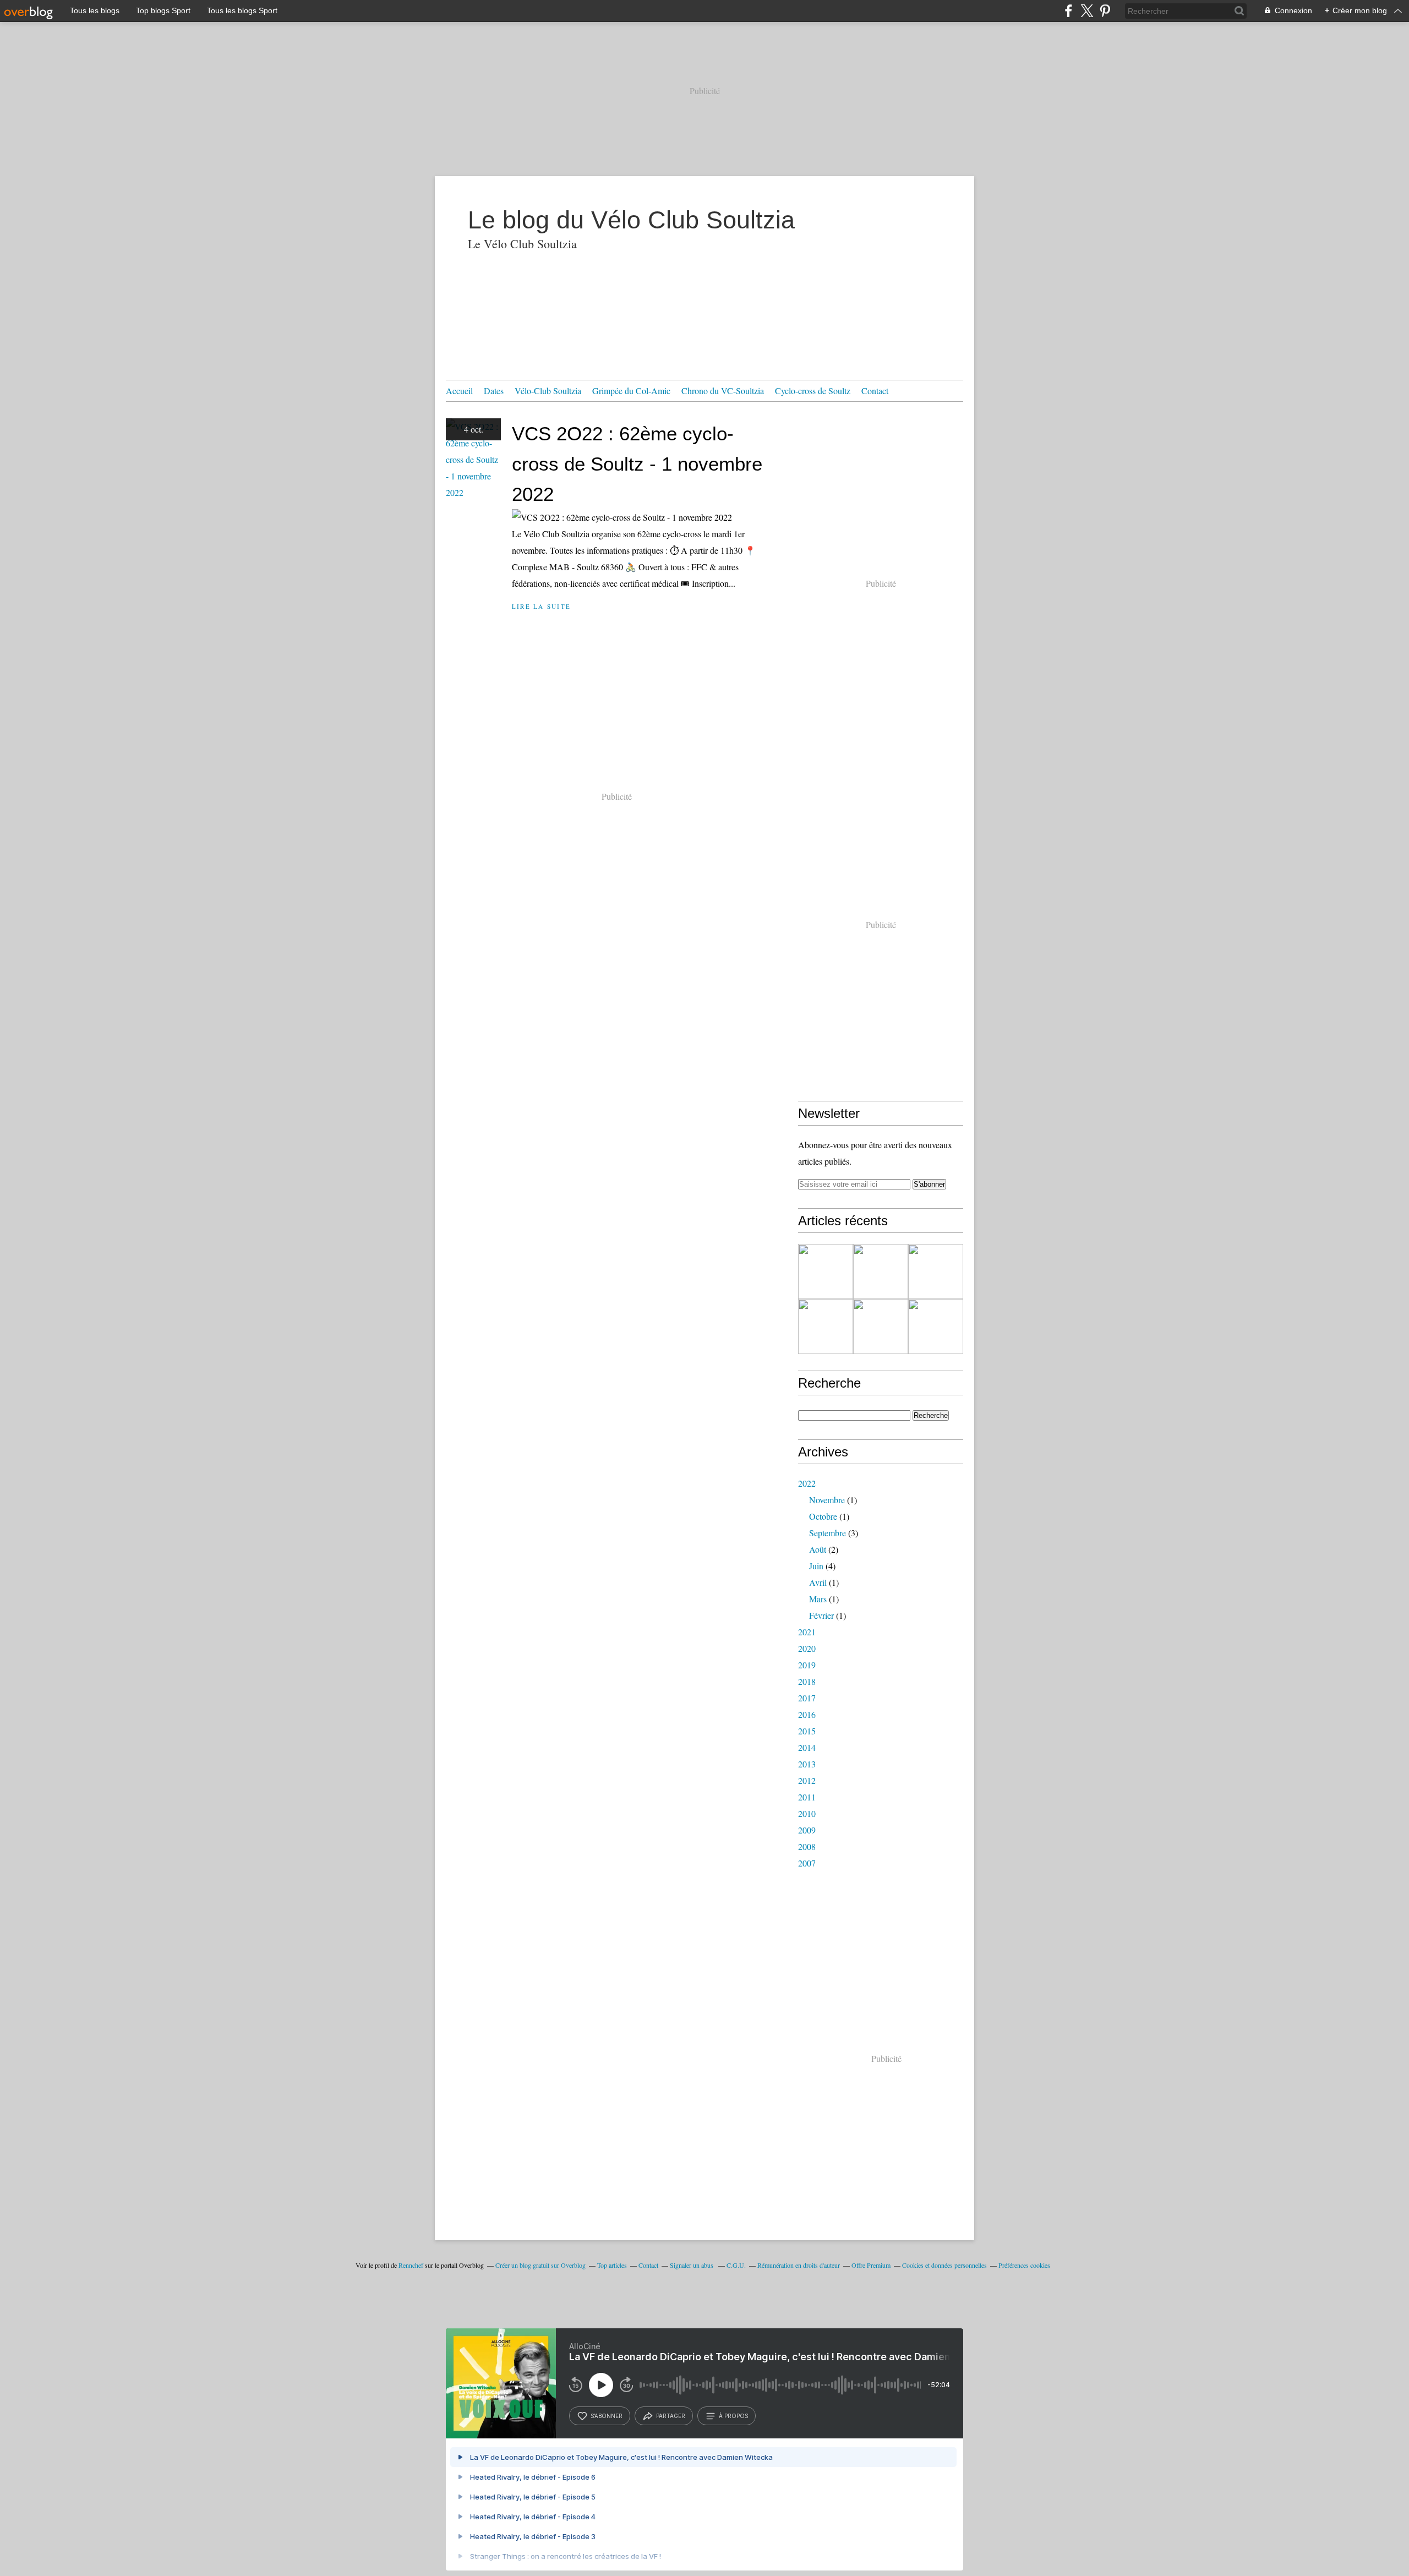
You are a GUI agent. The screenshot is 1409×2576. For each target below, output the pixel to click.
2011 (807, 1797)
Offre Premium (871, 2265)
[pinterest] (1105, 11)
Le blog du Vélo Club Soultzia (631, 220)
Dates (494, 391)
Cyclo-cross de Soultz (813, 391)
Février (821, 1615)
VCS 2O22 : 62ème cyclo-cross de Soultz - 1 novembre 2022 (637, 464)
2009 (807, 1830)
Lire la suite (541, 606)
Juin (816, 1566)
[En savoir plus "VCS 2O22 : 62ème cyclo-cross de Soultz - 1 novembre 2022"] (881, 1271)
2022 (807, 1483)
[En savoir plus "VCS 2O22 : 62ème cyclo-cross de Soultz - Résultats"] (826, 1271)
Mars (818, 1599)
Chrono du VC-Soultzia (723, 391)
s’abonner (607, 2416)
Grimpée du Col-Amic (631, 391)
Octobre (823, 1516)
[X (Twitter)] (1087, 11)
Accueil (459, 391)
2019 (807, 1665)
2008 (807, 1846)
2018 (807, 1681)
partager (671, 2416)
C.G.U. (736, 2265)
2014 (807, 1747)
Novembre (827, 1500)
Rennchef (411, 2265)
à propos (733, 2416)
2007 (807, 1863)
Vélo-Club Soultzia (548, 391)
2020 (807, 1648)
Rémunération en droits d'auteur (799, 2265)
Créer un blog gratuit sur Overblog (540, 2265)
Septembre (828, 1533)
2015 (807, 1731)
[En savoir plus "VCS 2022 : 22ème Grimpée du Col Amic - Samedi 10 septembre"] (936, 1327)
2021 (807, 1632)
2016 (807, 1714)
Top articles (612, 2265)
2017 (807, 1698)
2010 (807, 1813)
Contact (875, 391)
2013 (807, 1764)
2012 (807, 1780)
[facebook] (1069, 11)
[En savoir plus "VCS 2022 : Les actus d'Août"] (881, 1327)
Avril (818, 1582)
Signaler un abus (692, 2265)
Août (818, 1549)
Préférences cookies (1024, 2265)
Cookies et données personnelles (944, 2265)
